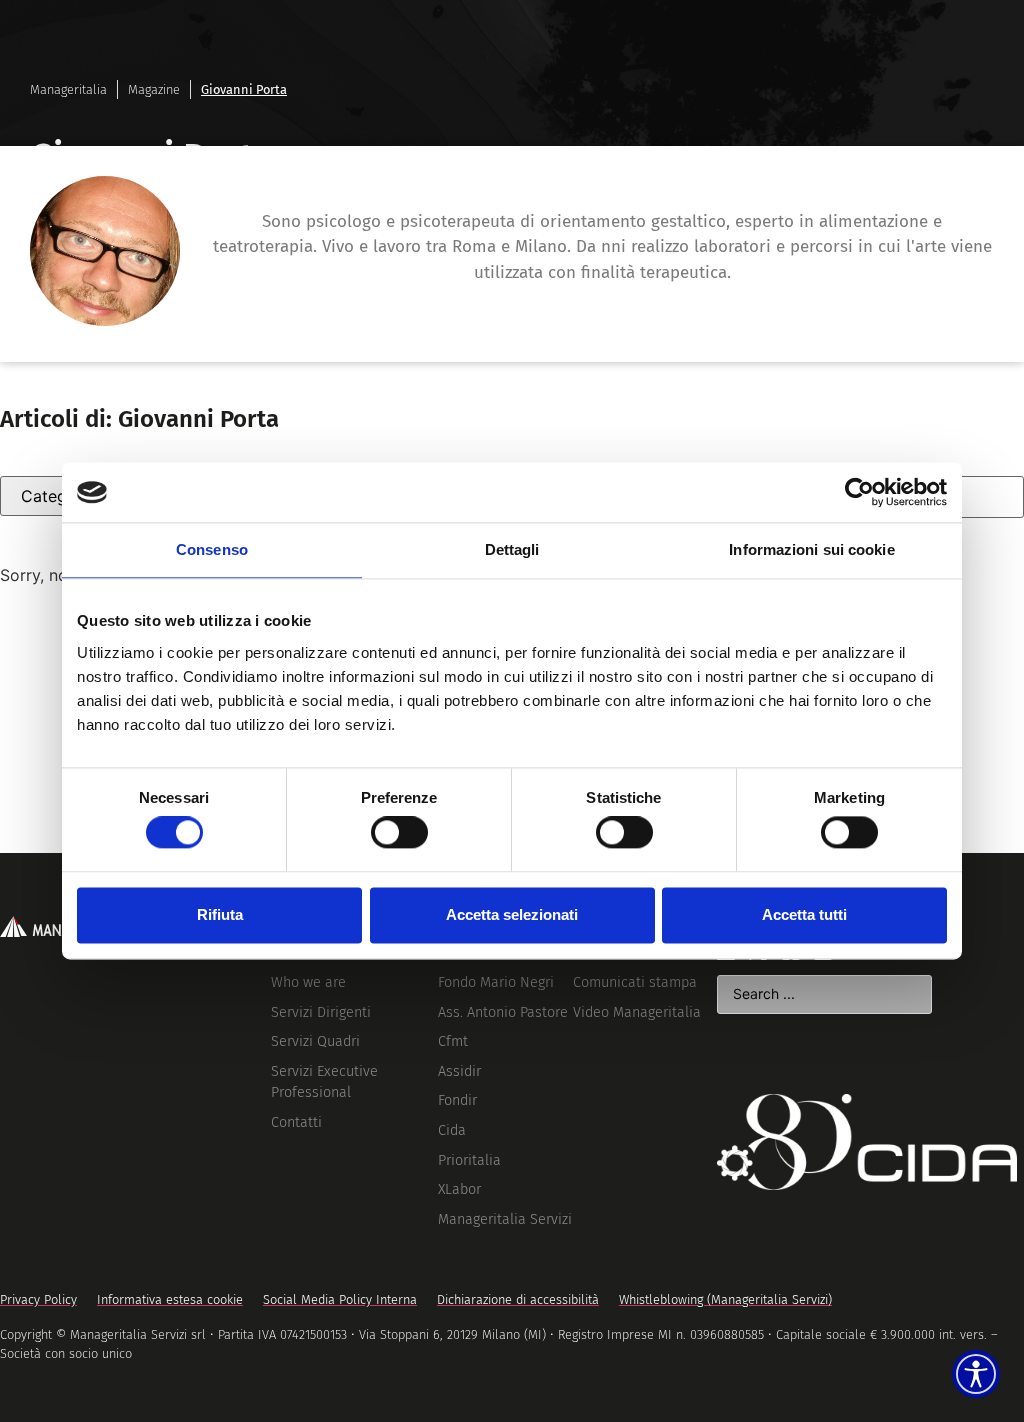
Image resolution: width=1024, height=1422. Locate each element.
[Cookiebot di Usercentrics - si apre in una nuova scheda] (859, 492)
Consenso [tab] (212, 549)
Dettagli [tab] (512, 549)
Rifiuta (220, 914)
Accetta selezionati (512, 914)
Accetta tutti (804, 914)
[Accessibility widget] (976, 1374)
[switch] (399, 833)
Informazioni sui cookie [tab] (811, 549)
